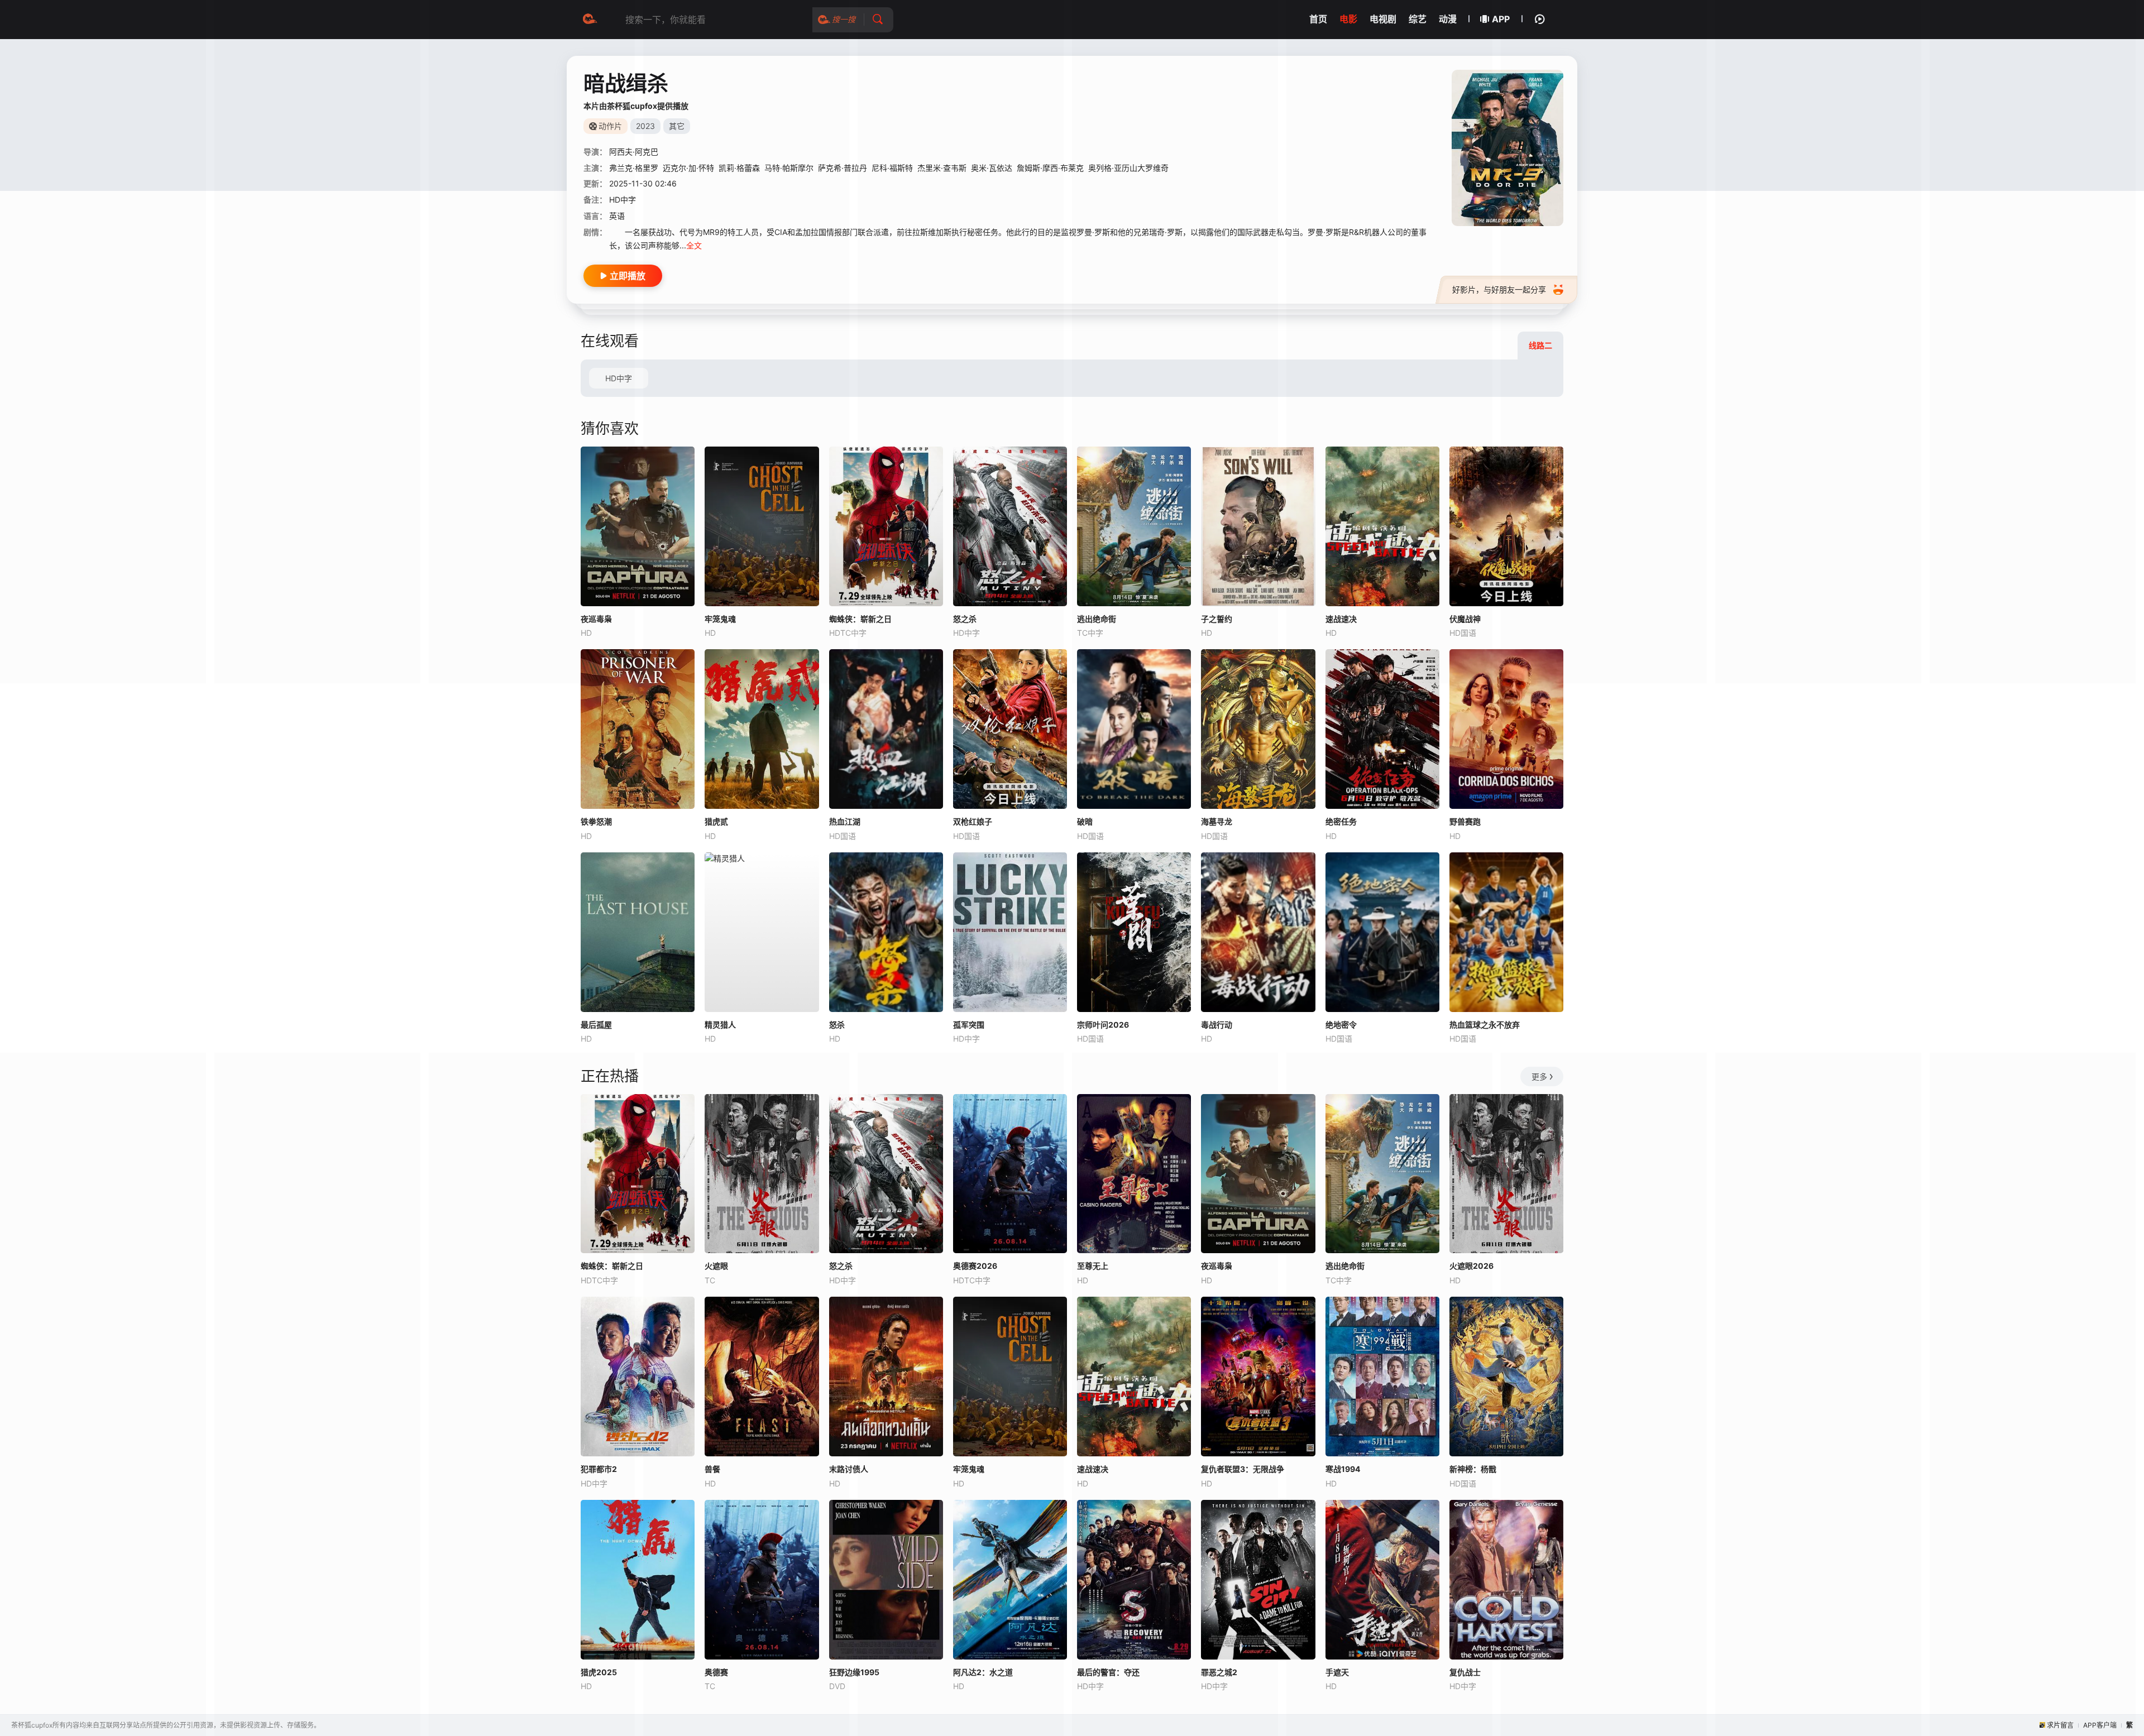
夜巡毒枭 (596, 619)
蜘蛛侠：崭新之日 (612, 1266)
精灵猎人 (720, 1025)
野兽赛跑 (1465, 821)
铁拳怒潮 (596, 821)
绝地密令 (1341, 1025)
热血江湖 (845, 821)
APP (1501, 19)
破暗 (1085, 821)
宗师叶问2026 (1103, 1025)
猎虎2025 (599, 1672)
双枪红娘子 (973, 821)
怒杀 (837, 1025)
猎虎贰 (716, 821)
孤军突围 (969, 1025)
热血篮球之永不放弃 (1485, 1025)
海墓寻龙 (1217, 821)
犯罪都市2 (599, 1469)
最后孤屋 (596, 1025)
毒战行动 (1217, 1025)
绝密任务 (1341, 821)
